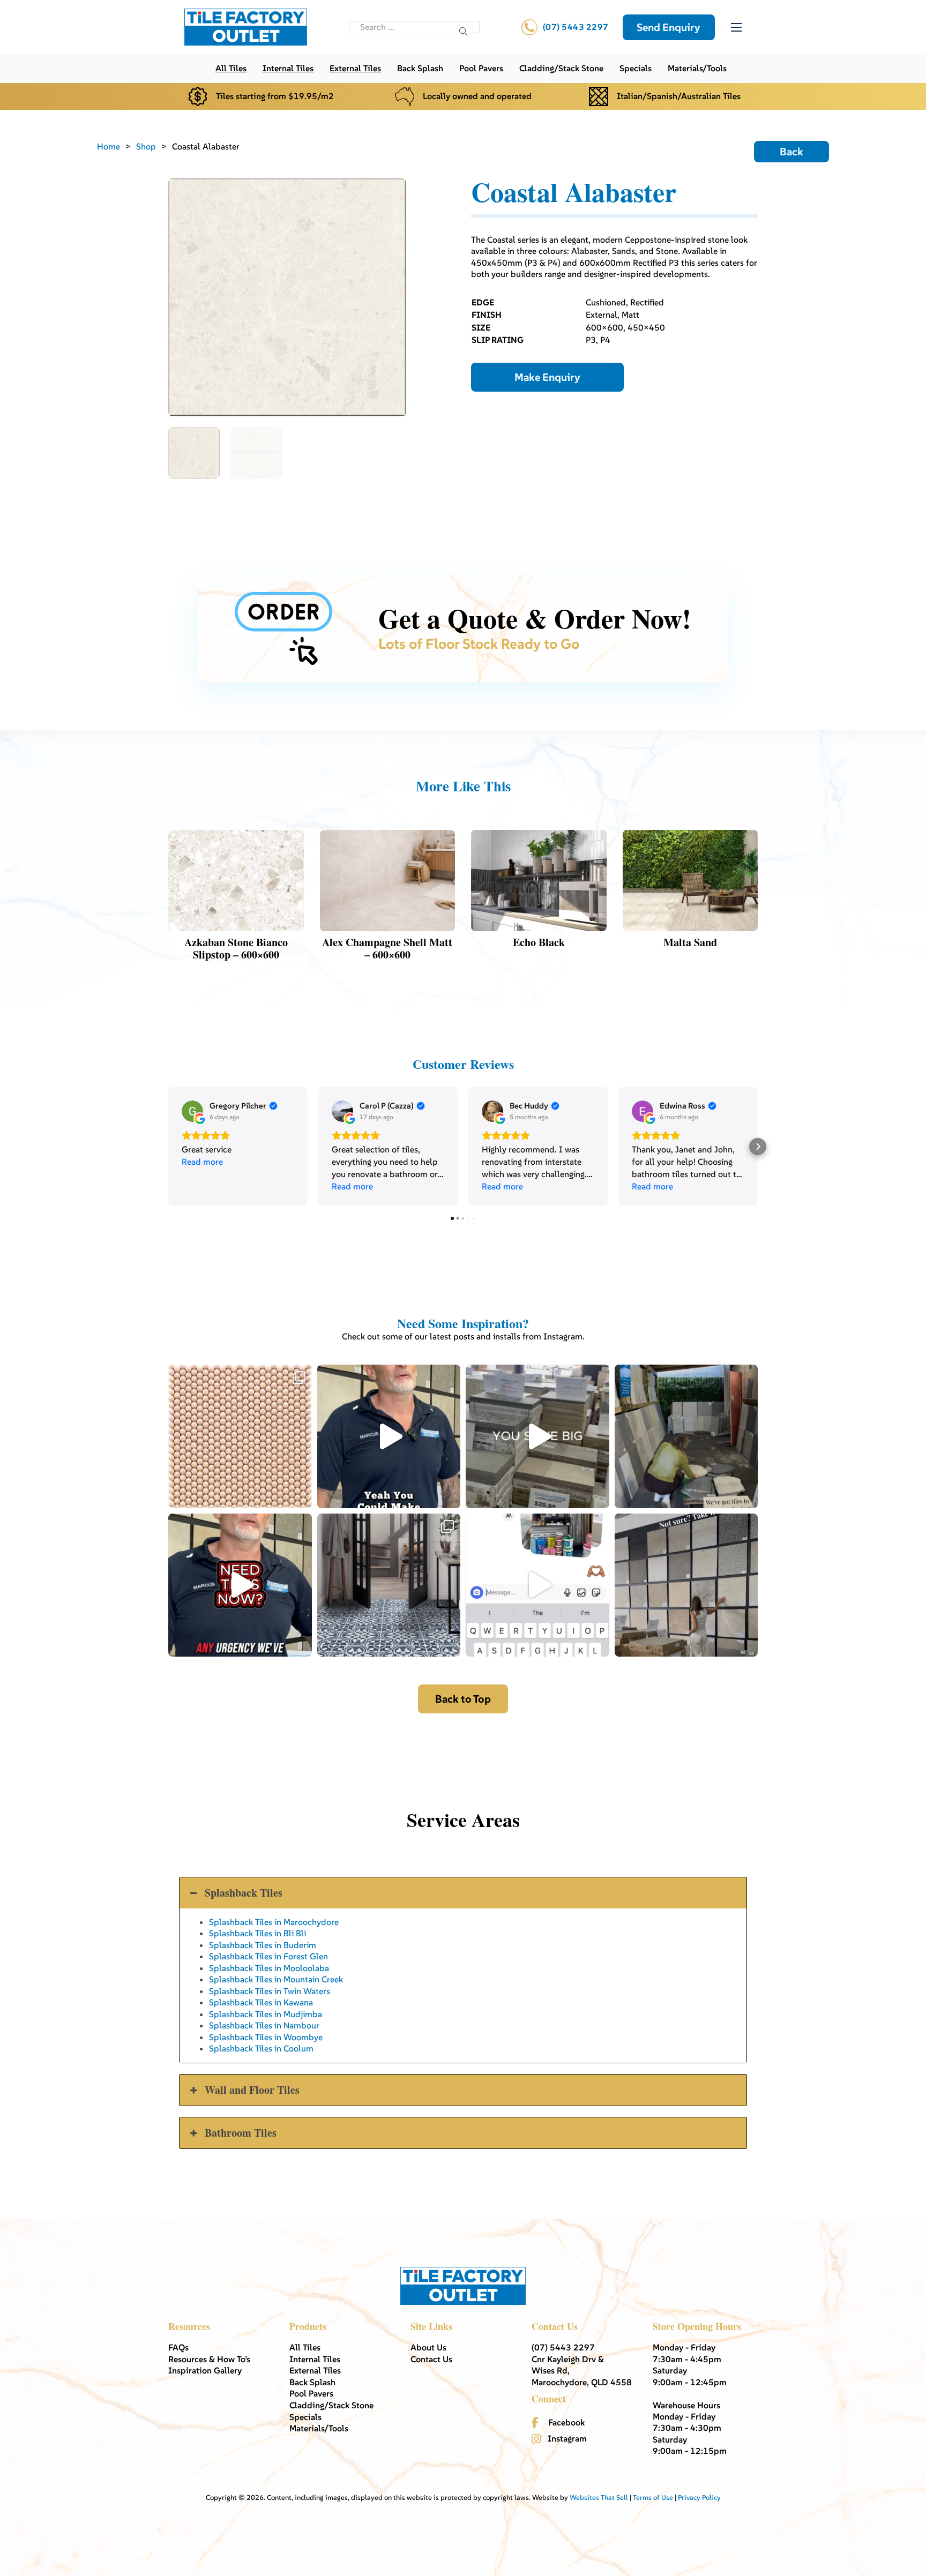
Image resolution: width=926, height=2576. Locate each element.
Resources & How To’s (209, 2359)
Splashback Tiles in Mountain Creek (276, 1979)
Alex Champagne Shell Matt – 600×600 (387, 948)
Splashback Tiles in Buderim (263, 1945)
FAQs (178, 2347)
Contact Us (431, 2359)
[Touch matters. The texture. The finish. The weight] (240, 1436)
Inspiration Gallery (205, 2370)
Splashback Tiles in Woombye (266, 2037)
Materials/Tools (697, 68)
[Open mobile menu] (736, 27)
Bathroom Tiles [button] (241, 2133)
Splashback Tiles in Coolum (261, 2048)
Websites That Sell (599, 2498)
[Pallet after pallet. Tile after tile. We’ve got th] (240, 1585)
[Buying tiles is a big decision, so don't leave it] (389, 1436)
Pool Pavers (481, 68)
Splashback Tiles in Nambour (264, 2025)
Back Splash (420, 68)
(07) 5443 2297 (576, 27)
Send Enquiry (669, 27)
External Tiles (355, 68)
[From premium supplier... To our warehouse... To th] (389, 1585)
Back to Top (463, 1699)
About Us (428, 2347)
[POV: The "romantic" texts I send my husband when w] (537, 1585)
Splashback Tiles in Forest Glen (268, 1956)
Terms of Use (653, 2498)
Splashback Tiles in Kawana (261, 2002)
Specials (636, 68)
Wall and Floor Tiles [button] (252, 2090)
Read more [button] (202, 1162)
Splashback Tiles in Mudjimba (266, 2014)
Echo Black (539, 942)
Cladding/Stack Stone (561, 68)
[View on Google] (192, 1111)
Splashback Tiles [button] (244, 1893)
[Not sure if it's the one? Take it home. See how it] (686, 1585)
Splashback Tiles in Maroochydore (274, 1922)
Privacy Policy (699, 2498)
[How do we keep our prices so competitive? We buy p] (537, 1436)
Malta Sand (690, 942)
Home (109, 146)
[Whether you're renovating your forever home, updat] (686, 1436)
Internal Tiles (288, 68)
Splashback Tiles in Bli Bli (257, 1933)
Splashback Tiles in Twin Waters (270, 1991)
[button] (168, 1147)
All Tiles (231, 68)
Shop (146, 146)
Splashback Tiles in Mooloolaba (269, 1968)
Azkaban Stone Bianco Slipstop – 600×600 (236, 948)
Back (791, 152)
